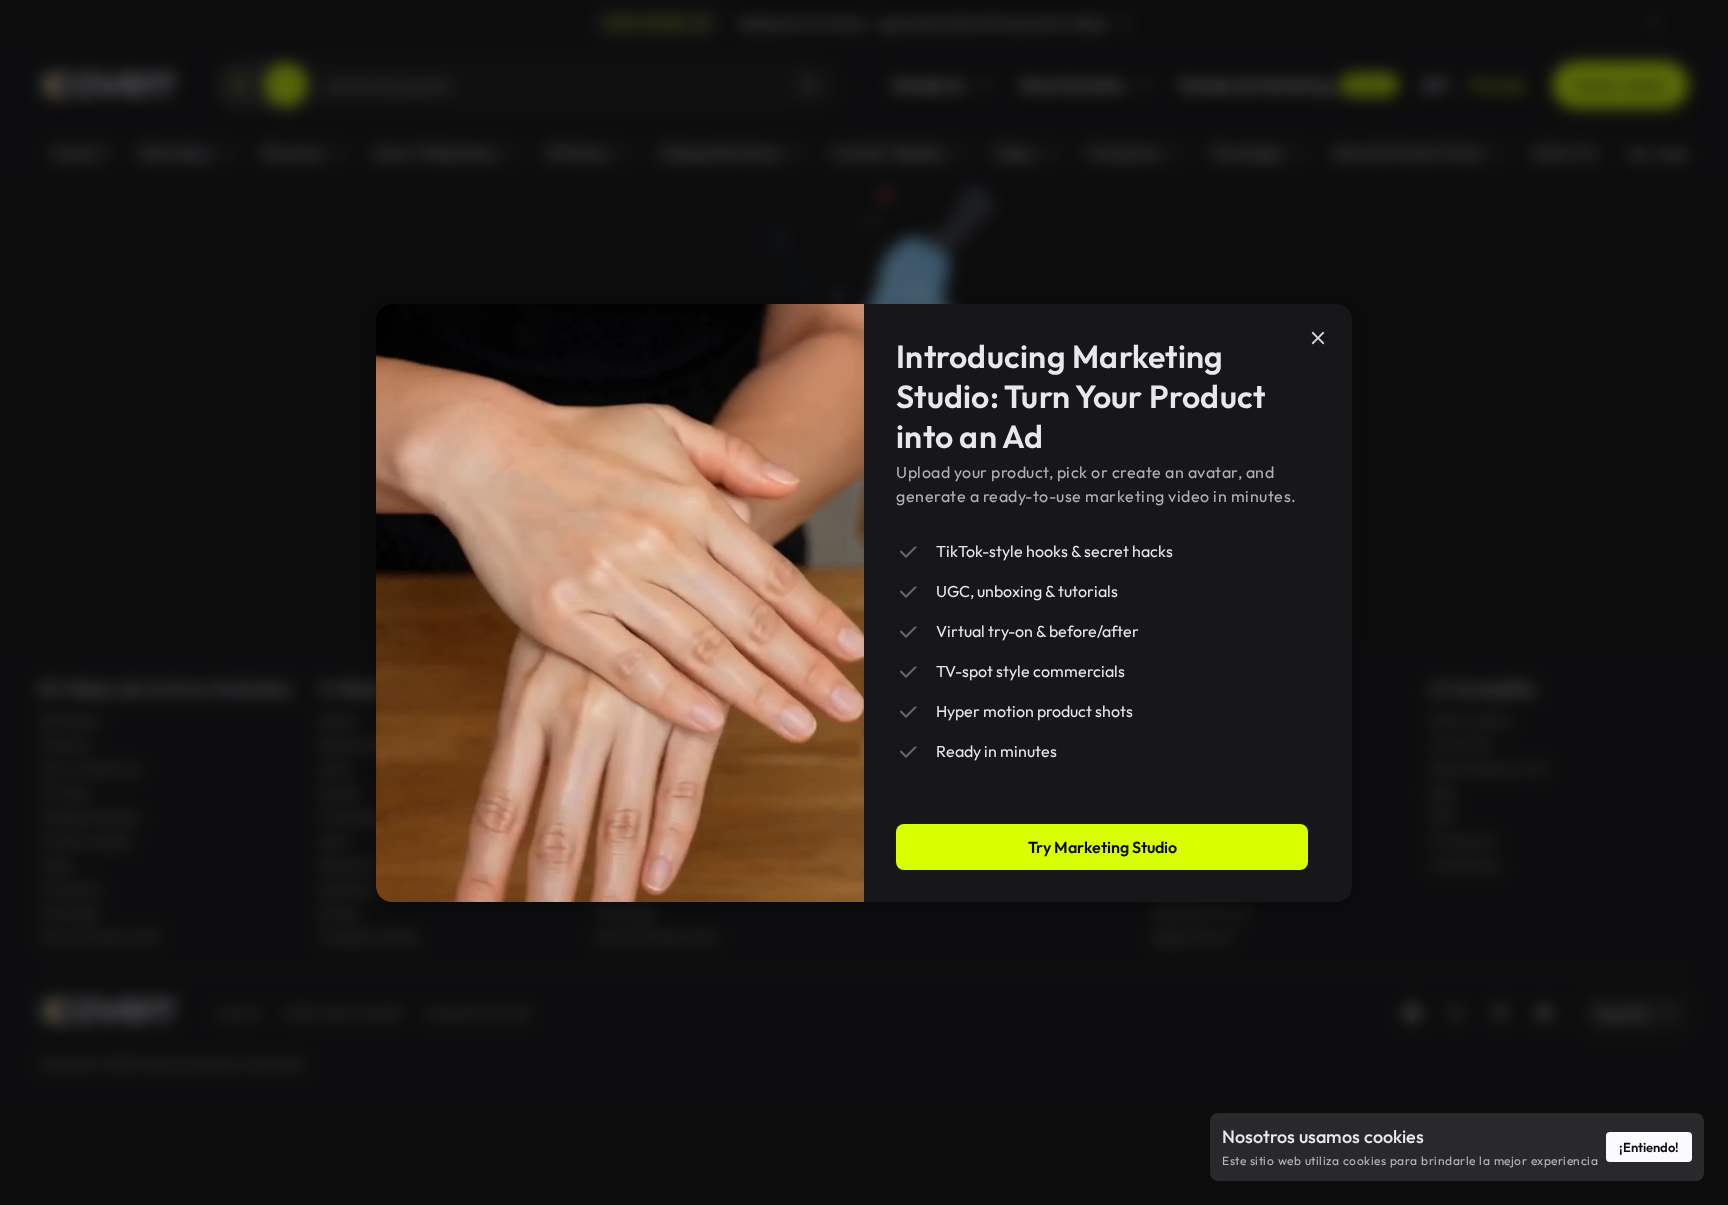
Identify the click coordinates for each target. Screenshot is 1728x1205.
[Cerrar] (1318, 338)
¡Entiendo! (1649, 1147)
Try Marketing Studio (1102, 847)
